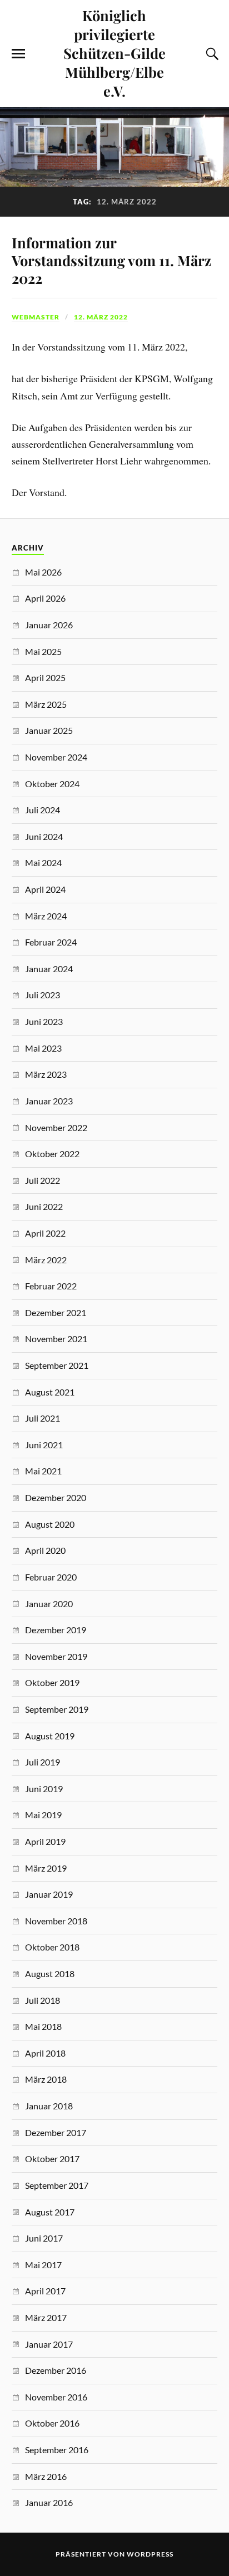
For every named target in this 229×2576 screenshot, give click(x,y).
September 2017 (57, 2185)
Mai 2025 (43, 651)
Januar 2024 (49, 969)
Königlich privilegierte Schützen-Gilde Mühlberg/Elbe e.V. (114, 53)
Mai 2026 (43, 572)
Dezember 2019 (56, 1630)
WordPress (150, 2554)
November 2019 (56, 1656)
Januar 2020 (49, 1604)
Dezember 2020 (56, 1497)
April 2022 (45, 1233)
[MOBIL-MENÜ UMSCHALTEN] (18, 54)
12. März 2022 (101, 317)
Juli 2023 (43, 995)
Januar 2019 (49, 1894)
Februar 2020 (51, 1577)
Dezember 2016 (56, 2370)
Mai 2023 (43, 1048)
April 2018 (45, 2053)
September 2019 (57, 1709)
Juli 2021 (43, 1418)
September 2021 (57, 1365)
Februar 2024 (51, 942)
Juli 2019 (43, 1762)
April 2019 (45, 1841)
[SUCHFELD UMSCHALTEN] (211, 54)
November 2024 (56, 757)
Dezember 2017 (56, 2132)
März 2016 (46, 2476)
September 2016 (57, 2450)
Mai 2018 (43, 2026)
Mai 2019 (43, 1815)
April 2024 (45, 889)
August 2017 (50, 2212)
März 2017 (46, 2317)
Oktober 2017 (52, 2159)
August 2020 (50, 1524)
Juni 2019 (44, 1789)
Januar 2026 (49, 625)
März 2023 (46, 1074)
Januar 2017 (49, 2344)
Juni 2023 (44, 1021)
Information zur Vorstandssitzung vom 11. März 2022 (111, 260)
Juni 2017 (44, 2238)
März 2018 (46, 2079)
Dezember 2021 (56, 1312)
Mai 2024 (43, 862)
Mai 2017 (43, 2265)
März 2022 (46, 1260)
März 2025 (46, 704)
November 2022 (56, 1127)
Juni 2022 (44, 1206)
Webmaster (36, 317)
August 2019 (50, 1736)
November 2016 (56, 2397)
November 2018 (56, 1921)
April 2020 (45, 1550)
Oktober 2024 (52, 784)
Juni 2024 (44, 836)
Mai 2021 (43, 1471)
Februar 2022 (51, 1286)
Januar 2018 (49, 2106)
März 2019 (46, 1868)
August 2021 (50, 1392)
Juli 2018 (43, 2000)
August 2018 (50, 1974)
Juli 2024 (43, 810)
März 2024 (46, 916)
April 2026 (45, 598)
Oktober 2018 (52, 1947)
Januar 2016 (49, 2502)
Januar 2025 (49, 730)
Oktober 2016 (52, 2423)
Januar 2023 (49, 1101)
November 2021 (56, 1339)
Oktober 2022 (52, 1154)
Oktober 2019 (52, 1682)
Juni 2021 (44, 1445)
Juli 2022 (43, 1180)
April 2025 (45, 677)
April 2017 (45, 2291)
